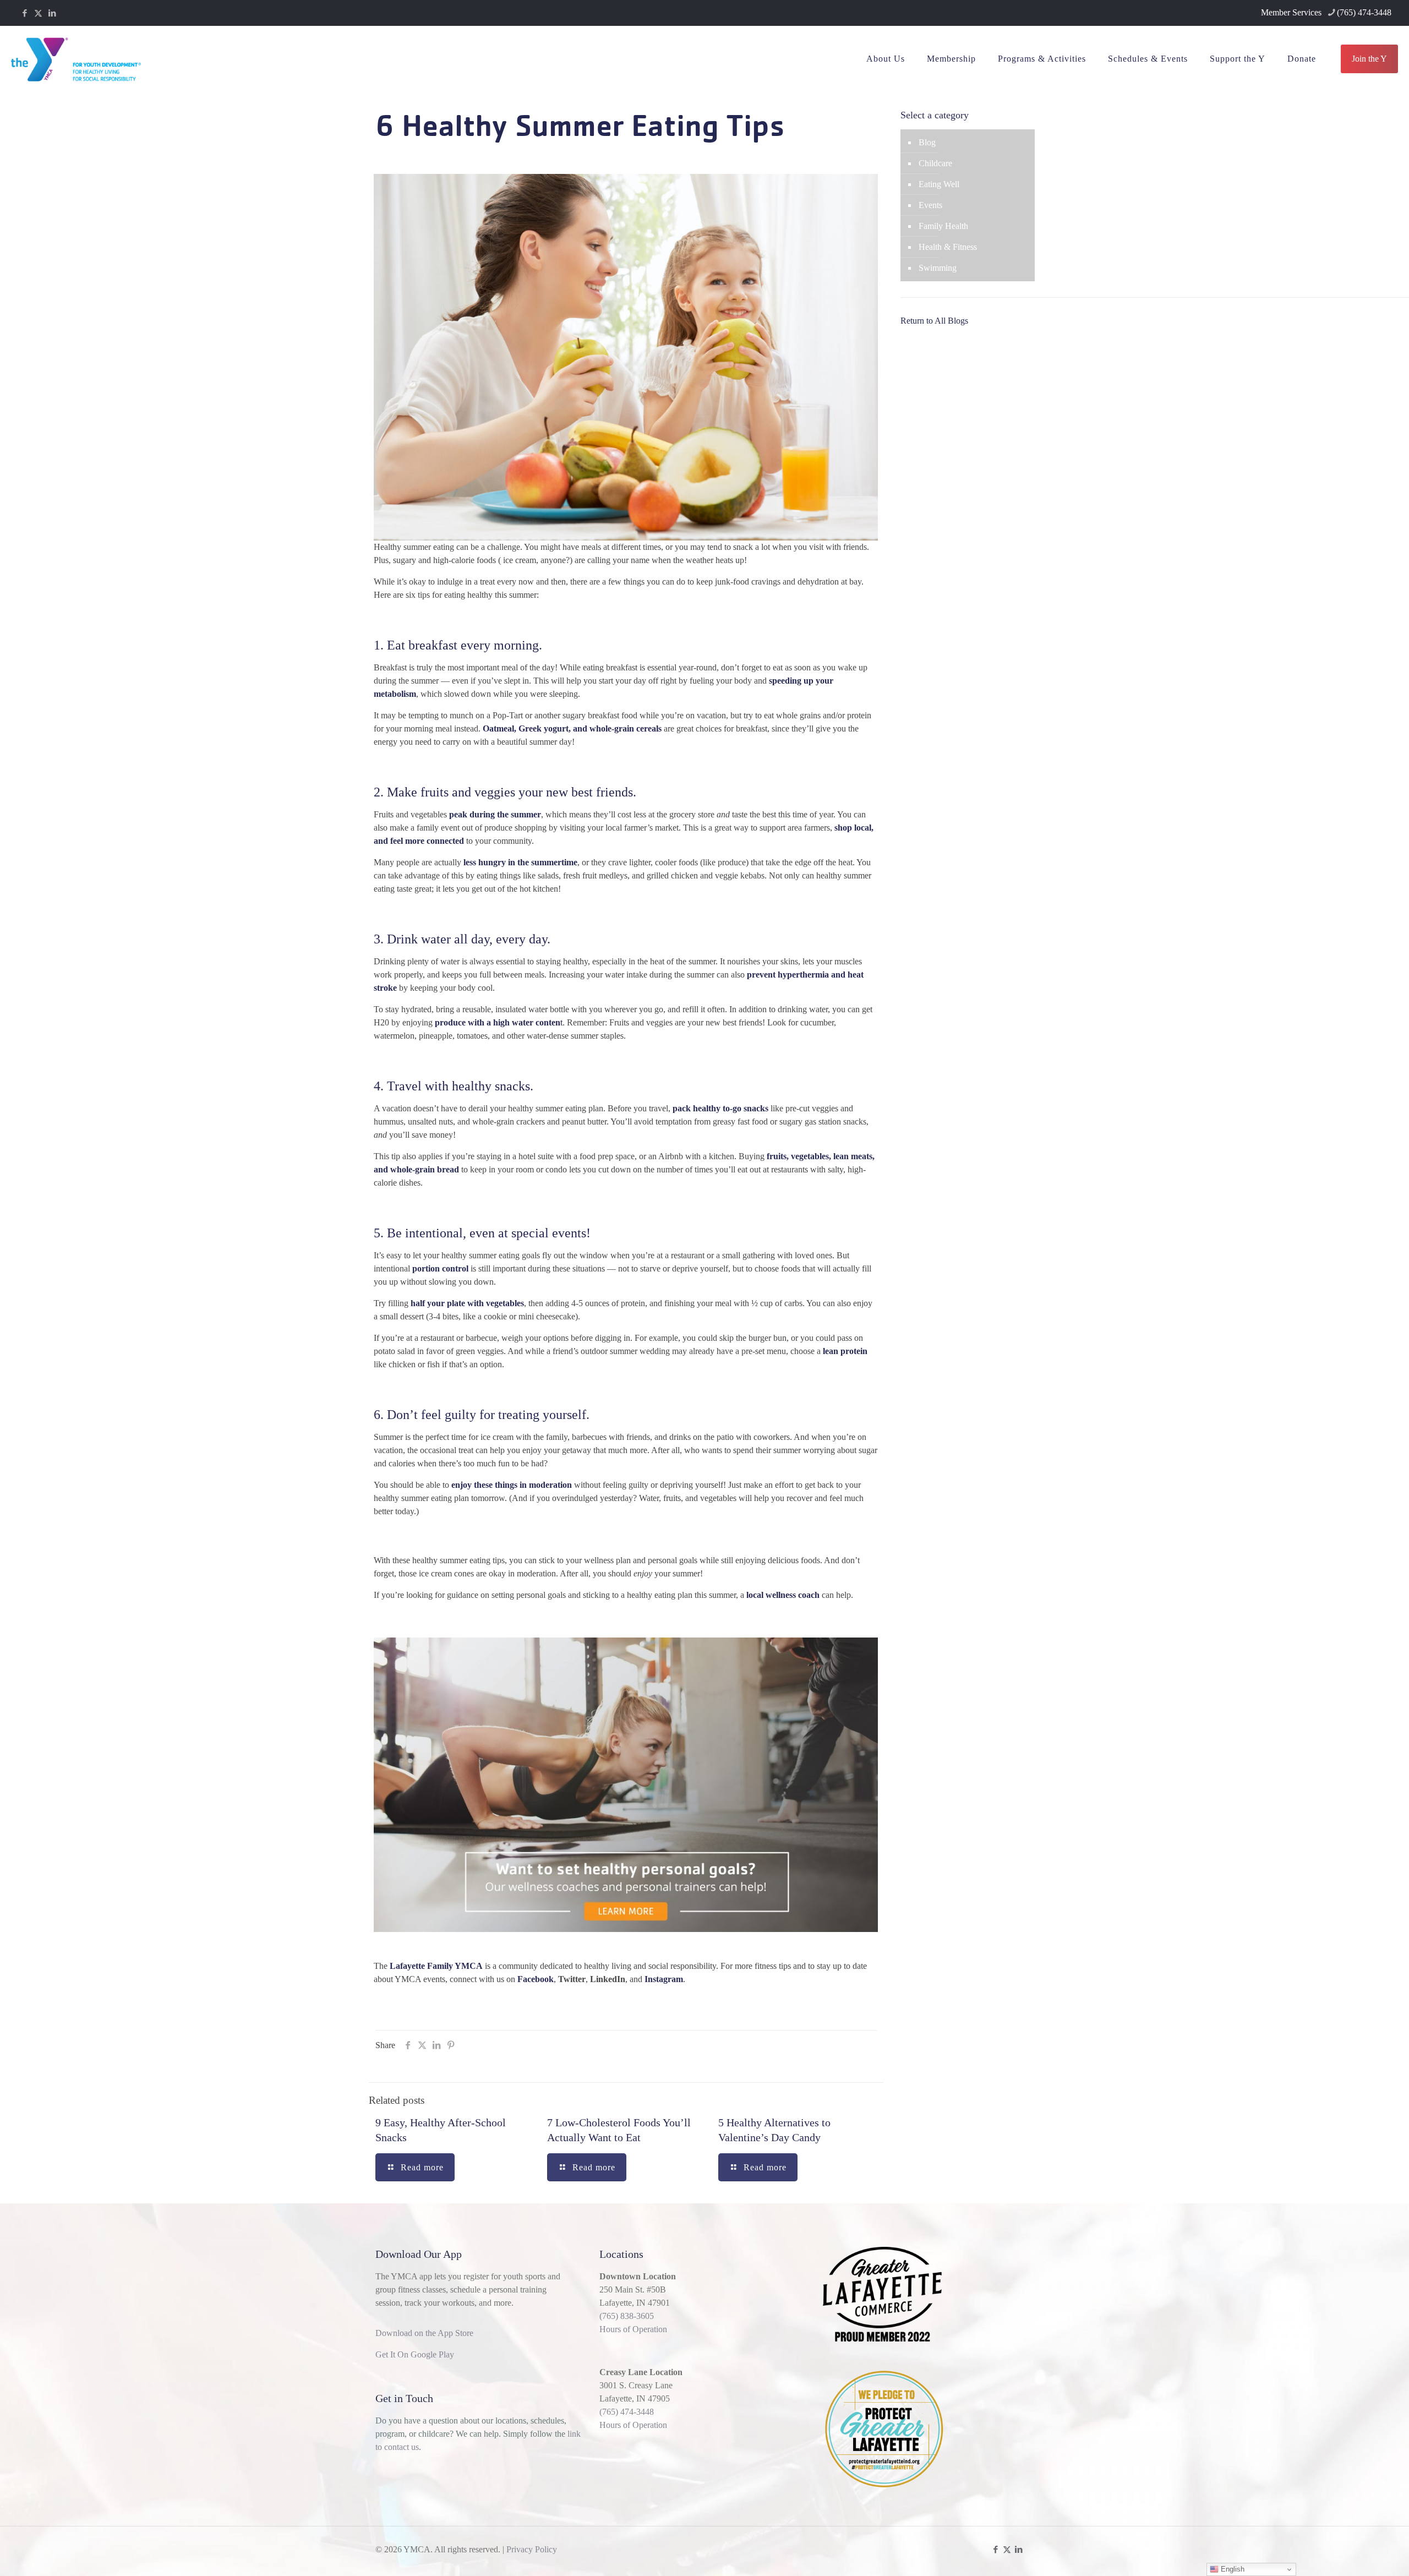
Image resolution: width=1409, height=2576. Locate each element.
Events (930, 205)
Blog (927, 142)
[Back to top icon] (1356, 2553)
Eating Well (939, 184)
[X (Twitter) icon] (38, 13)
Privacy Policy (532, 2549)
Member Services (1291, 12)
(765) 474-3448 (1364, 12)
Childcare (935, 163)
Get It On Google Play (415, 2354)
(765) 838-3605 (627, 2316)
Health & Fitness (948, 247)
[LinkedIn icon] (52, 13)
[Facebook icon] (24, 13)
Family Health (943, 226)
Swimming (938, 268)
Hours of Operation (633, 2329)
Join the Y (1369, 59)
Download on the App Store (424, 2333)
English (1231, 2569)
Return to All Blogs (934, 321)
